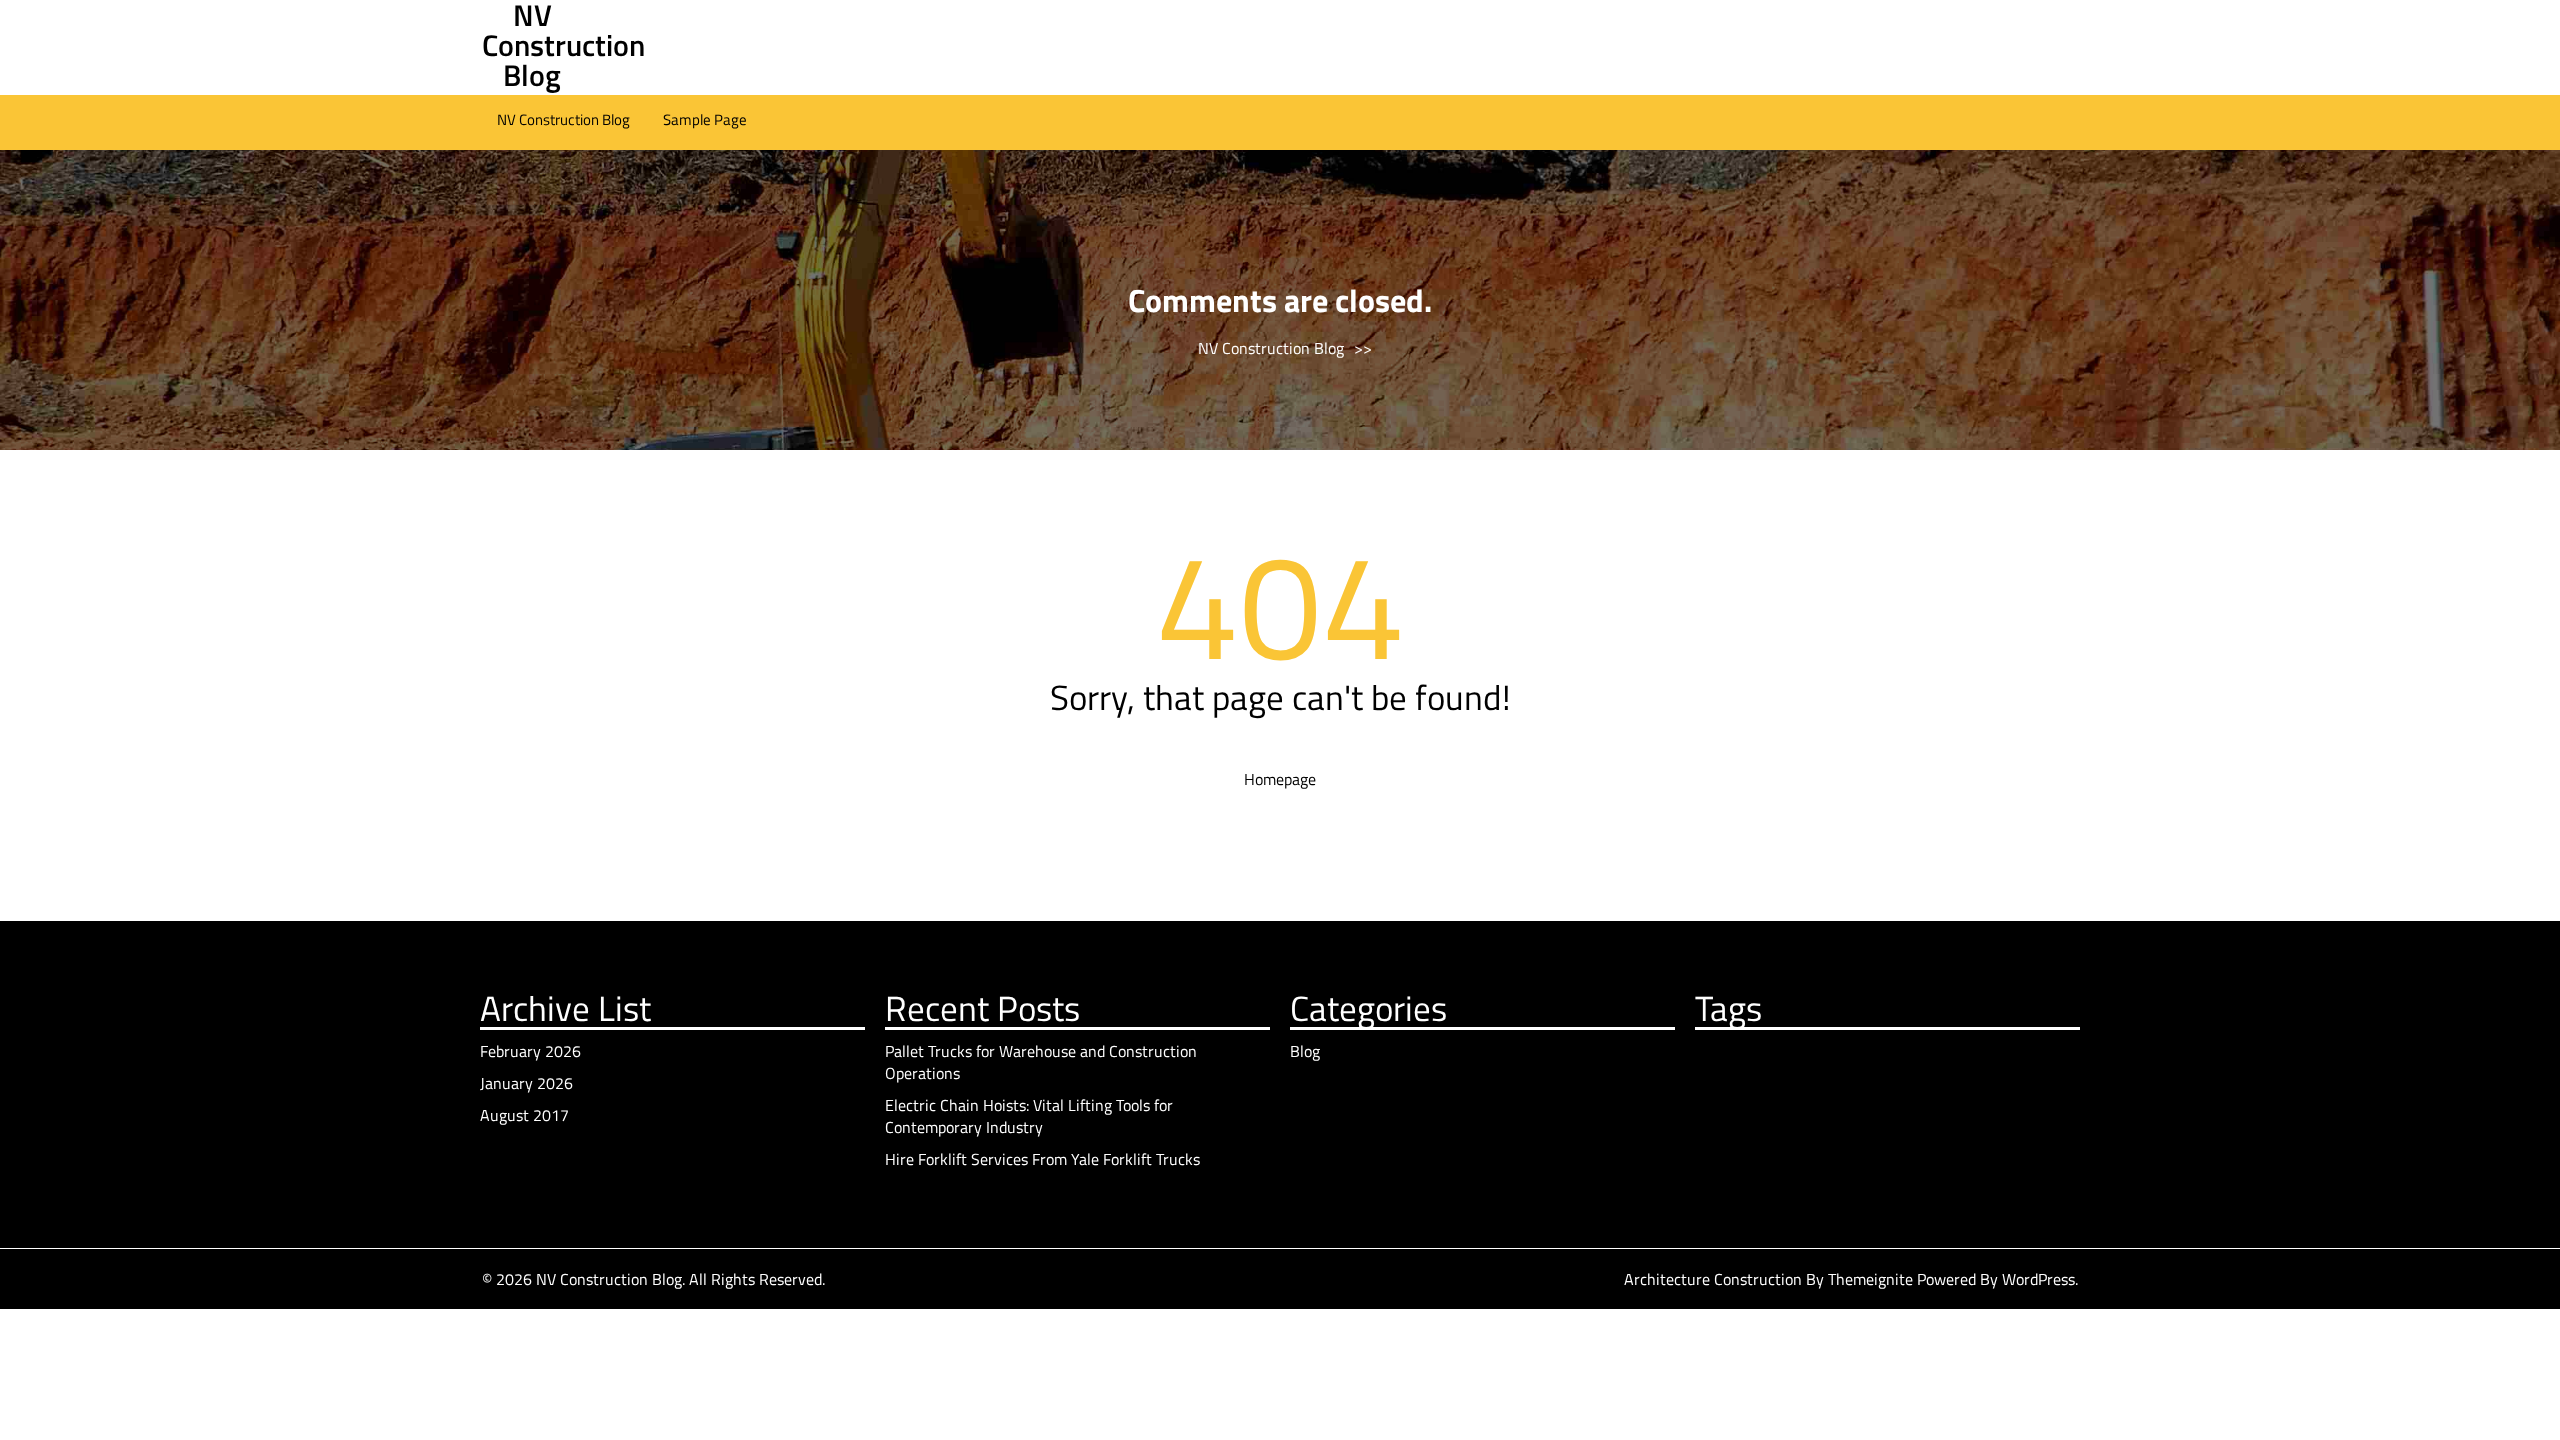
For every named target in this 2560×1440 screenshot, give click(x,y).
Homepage (1280, 779)
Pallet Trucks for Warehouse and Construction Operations (1041, 1062)
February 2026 (530, 1051)
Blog (1305, 1051)
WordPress (2038, 1279)
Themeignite (1870, 1279)
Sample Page (705, 119)
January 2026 (526, 1083)
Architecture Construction (1715, 1279)
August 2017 (524, 1115)
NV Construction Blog (563, 119)
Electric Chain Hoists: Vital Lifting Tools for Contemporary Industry (1029, 1116)
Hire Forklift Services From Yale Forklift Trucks (1042, 1159)
